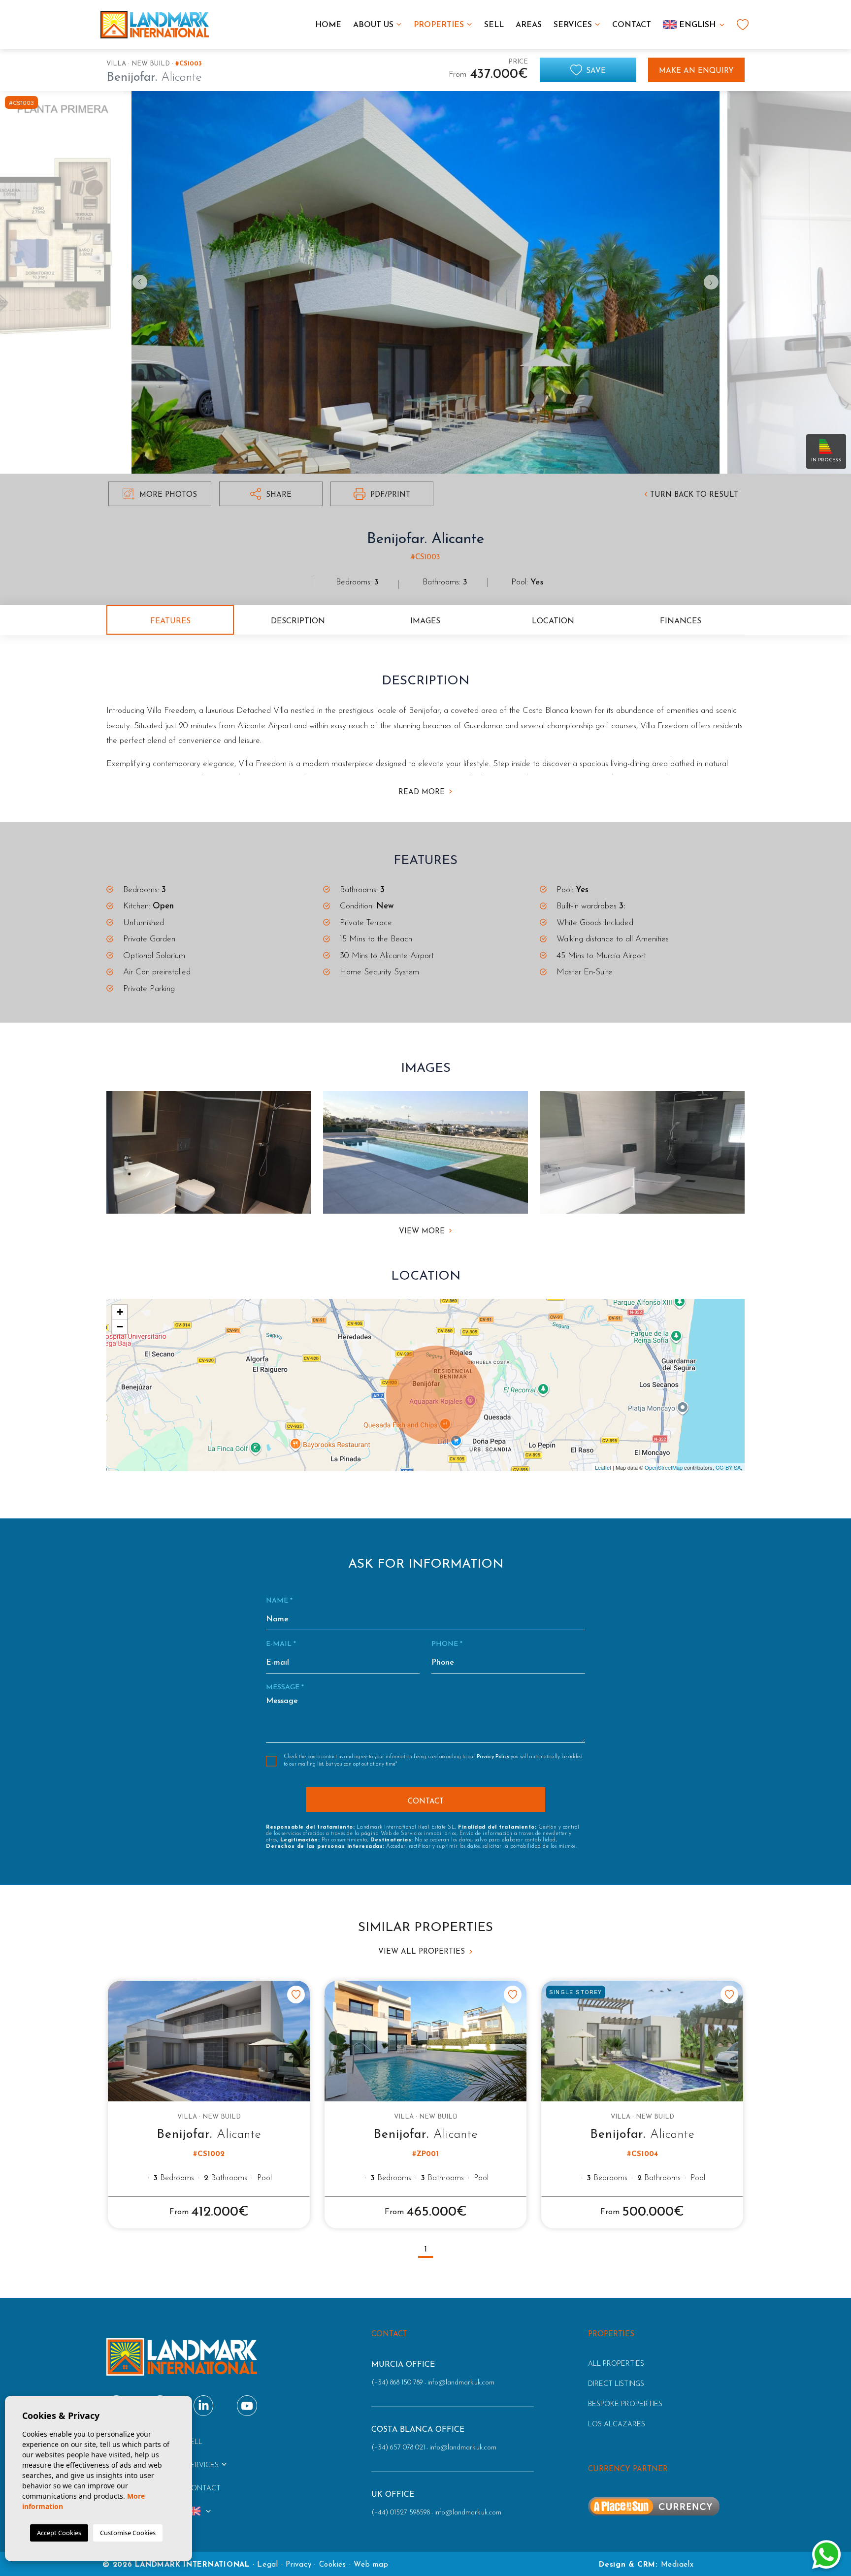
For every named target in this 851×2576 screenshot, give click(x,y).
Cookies (333, 2565)
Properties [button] (439, 25)
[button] (271, 494)
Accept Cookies (59, 2533)
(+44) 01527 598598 (401, 2513)
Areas (529, 25)
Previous (137, 282)
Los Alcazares (617, 2425)
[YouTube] (247, 2405)
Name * (279, 1601)
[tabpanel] (209, 2105)
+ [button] (120, 1312)
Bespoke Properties (625, 2404)
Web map (371, 2565)
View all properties (423, 1952)
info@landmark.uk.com (461, 2383)
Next (714, 282)
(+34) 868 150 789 (397, 2383)
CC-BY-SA (728, 1467)
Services (573, 25)
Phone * (447, 1644)
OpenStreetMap (664, 1467)
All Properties (616, 2364)
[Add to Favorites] (296, 1995)
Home (328, 25)
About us (373, 25)
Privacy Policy (494, 1757)
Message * (285, 1688)
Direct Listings (616, 2384)
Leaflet (603, 1467)
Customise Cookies (128, 2533)
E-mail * (281, 1644)
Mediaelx (677, 2565)
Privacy (298, 2565)
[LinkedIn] (204, 2405)
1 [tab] (426, 2250)
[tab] (170, 620)
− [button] (120, 1327)
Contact (632, 25)
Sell (494, 25)
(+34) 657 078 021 (398, 2448)
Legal (268, 2565)
